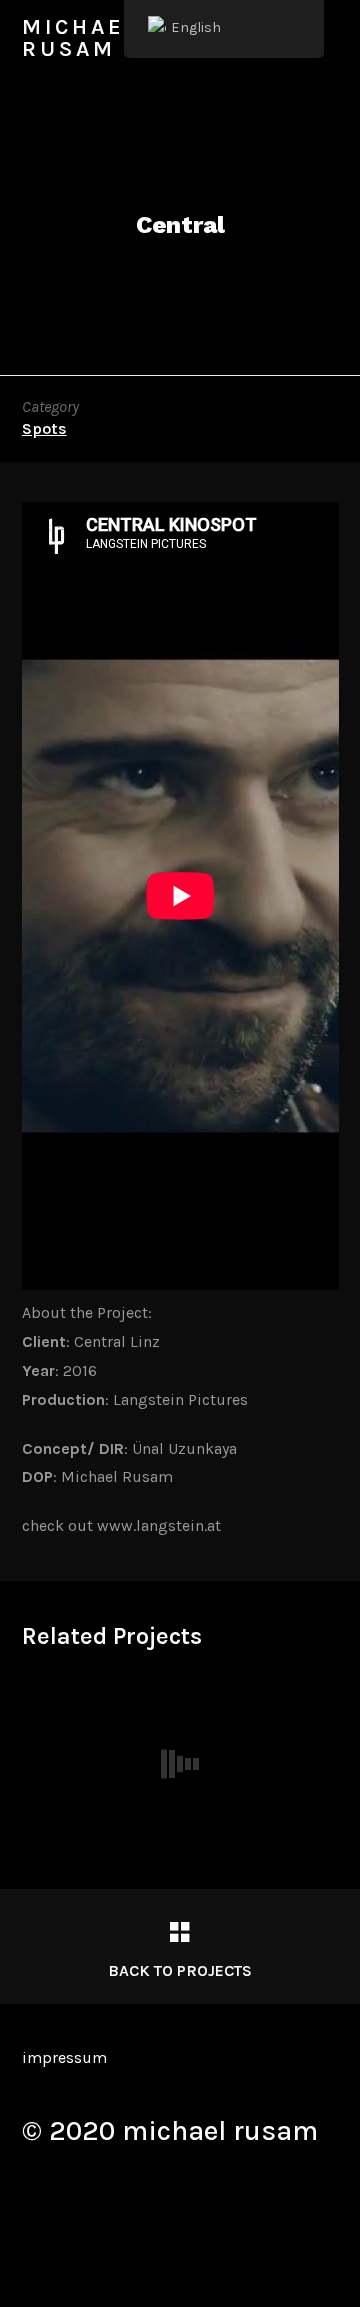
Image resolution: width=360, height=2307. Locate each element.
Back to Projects (180, 1970)
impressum (64, 2057)
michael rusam (81, 38)
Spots (44, 428)
